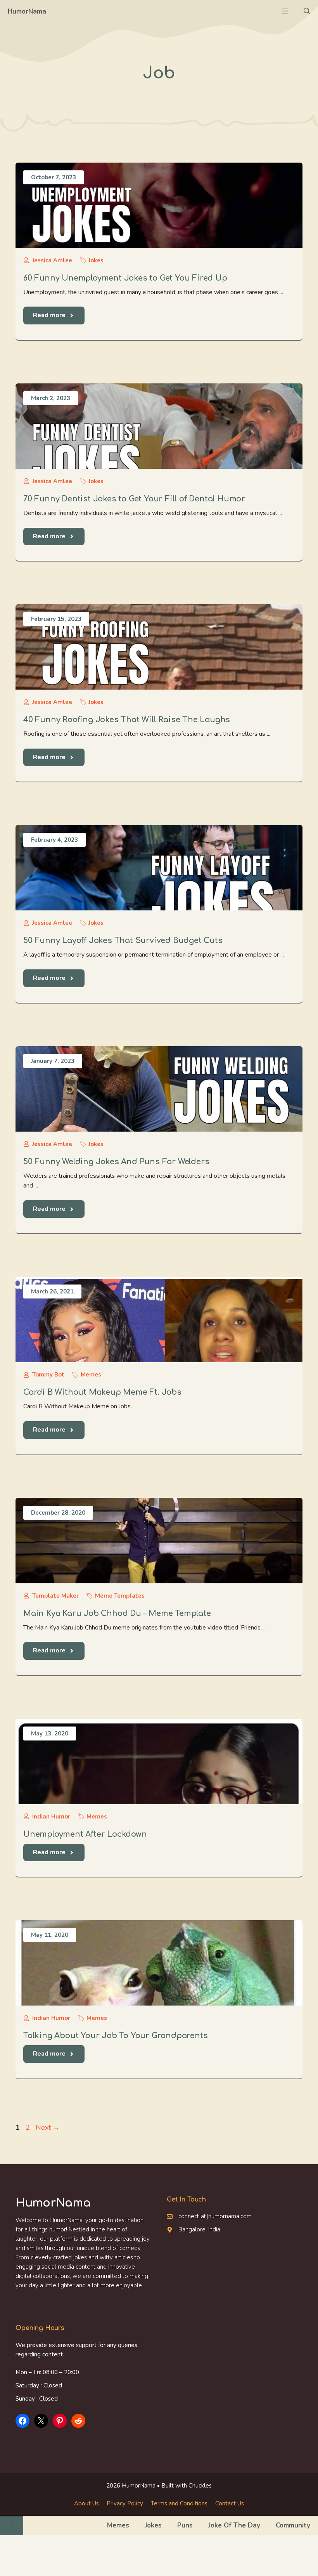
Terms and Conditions (179, 2503)
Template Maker (55, 1596)
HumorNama (27, 11)
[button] (307, 12)
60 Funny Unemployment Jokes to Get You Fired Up (125, 278)
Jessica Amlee (52, 260)
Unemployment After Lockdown (85, 1834)
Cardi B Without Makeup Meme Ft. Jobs (102, 1392)
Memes (91, 1375)
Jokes (96, 260)
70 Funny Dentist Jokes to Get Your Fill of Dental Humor (134, 499)
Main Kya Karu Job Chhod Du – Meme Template (117, 1613)
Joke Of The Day (234, 2525)
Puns (185, 2525)
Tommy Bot (48, 1375)
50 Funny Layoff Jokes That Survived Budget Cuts (123, 940)
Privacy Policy (125, 2503)
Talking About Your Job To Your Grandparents (115, 2036)
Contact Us (230, 2503)
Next (48, 2127)
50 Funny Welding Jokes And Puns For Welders (116, 1162)
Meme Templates (120, 1596)
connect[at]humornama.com (215, 2216)
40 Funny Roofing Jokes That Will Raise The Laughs (127, 720)
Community (293, 2525)
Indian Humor (51, 1817)
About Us (86, 2503)
